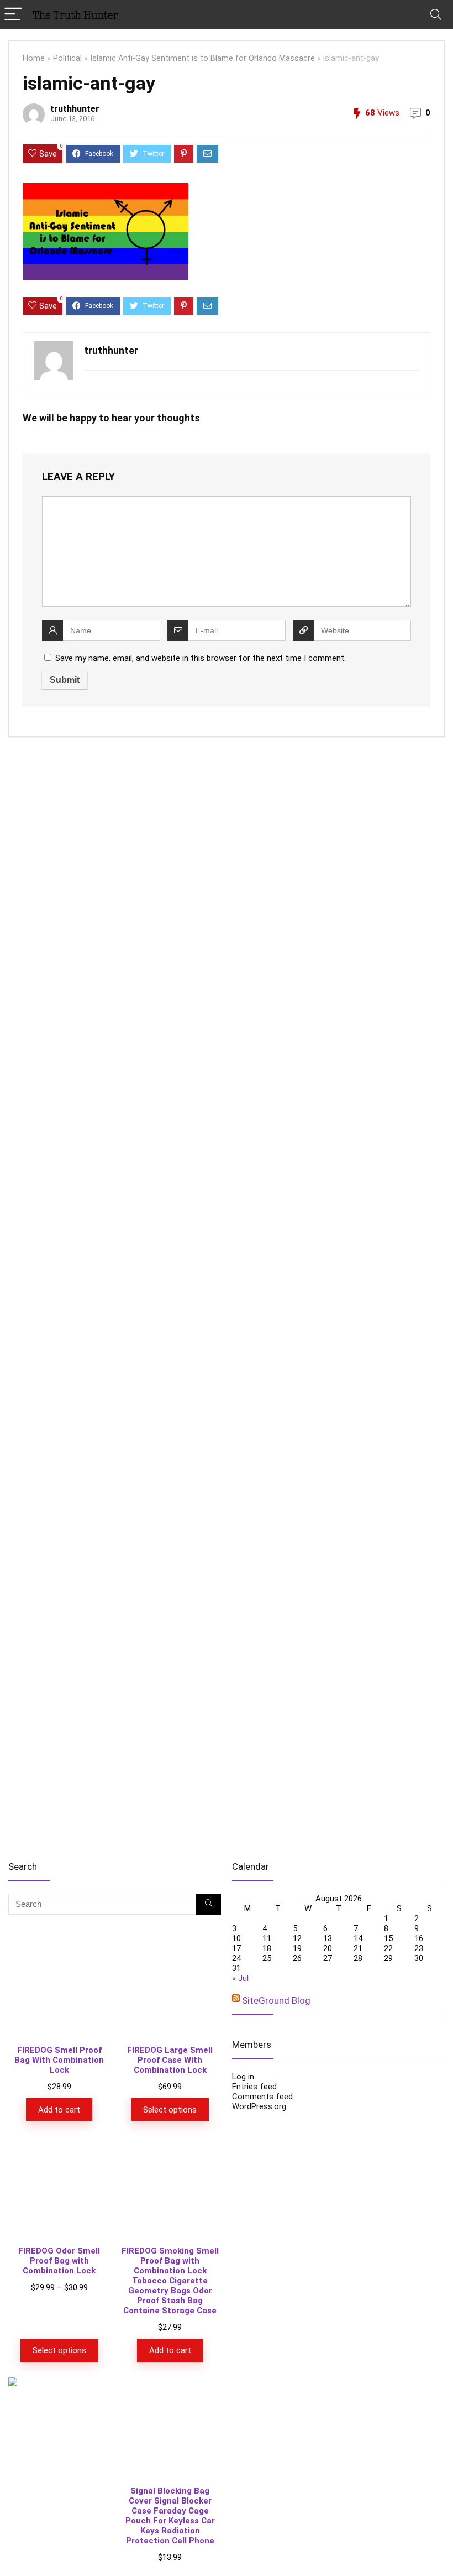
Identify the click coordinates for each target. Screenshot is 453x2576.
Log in (243, 2077)
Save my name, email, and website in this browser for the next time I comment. (201, 658)
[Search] (436, 15)
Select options (170, 2110)
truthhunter (75, 109)
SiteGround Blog (276, 2000)
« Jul (240, 1978)
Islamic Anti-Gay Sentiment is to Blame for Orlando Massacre (202, 58)
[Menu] (13, 15)
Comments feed (262, 2097)
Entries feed (254, 2087)
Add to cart (59, 2110)
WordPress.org (259, 2106)
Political (67, 58)
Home (34, 58)
